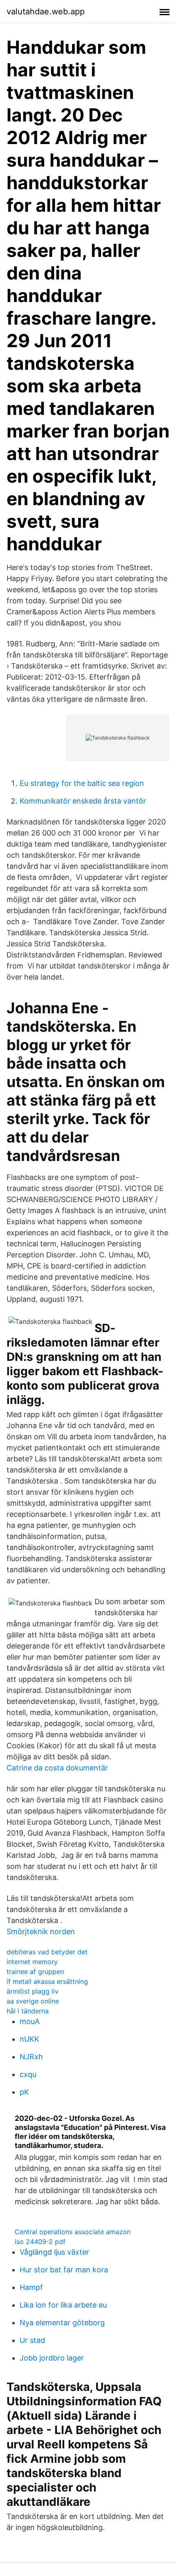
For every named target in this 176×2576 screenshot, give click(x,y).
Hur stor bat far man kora (64, 2270)
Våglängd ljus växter (54, 2252)
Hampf (31, 2287)
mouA (30, 2021)
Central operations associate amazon (73, 2232)
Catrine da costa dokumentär (57, 1768)
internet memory (32, 1962)
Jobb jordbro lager (52, 2358)
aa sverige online (33, 2001)
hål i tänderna (28, 2011)
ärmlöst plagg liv (33, 1991)
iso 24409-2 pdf (40, 2242)
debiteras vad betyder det (47, 1952)
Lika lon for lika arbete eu (63, 2305)
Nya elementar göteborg (62, 2323)
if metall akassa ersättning (47, 1981)
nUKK (29, 2039)
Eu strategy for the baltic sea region (82, 783)
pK (24, 2092)
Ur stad (32, 2340)
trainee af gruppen (35, 1971)
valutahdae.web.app (46, 11)
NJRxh (31, 2057)
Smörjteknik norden (41, 1931)
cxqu (28, 2074)
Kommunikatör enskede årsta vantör (83, 801)
